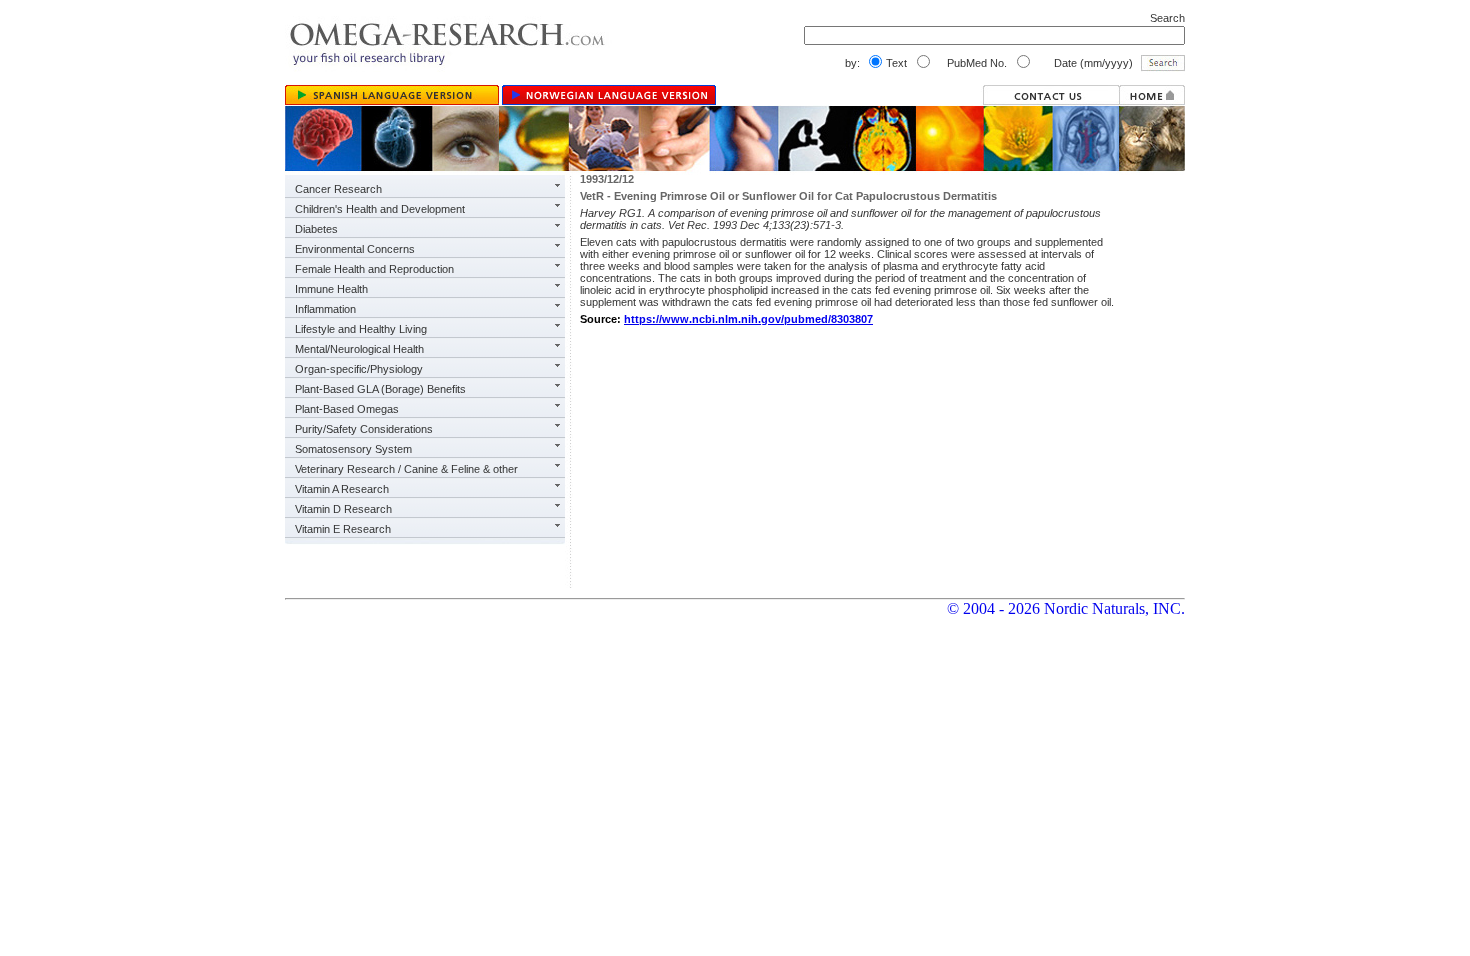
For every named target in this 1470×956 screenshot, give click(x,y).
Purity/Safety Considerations (364, 429)
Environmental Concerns (355, 249)
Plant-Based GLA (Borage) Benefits (380, 389)
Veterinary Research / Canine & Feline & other (406, 469)
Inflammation (325, 309)
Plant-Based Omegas (347, 409)
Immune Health (331, 289)
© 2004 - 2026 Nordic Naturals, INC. (1066, 608)
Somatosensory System (353, 449)
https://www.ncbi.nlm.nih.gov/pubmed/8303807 (748, 319)
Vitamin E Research (343, 529)
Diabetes (316, 229)
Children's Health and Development (380, 209)
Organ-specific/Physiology (359, 369)
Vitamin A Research (342, 489)
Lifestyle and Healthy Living (361, 329)
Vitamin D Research (343, 509)
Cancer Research (338, 189)
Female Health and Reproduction (374, 269)
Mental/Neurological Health (359, 349)
